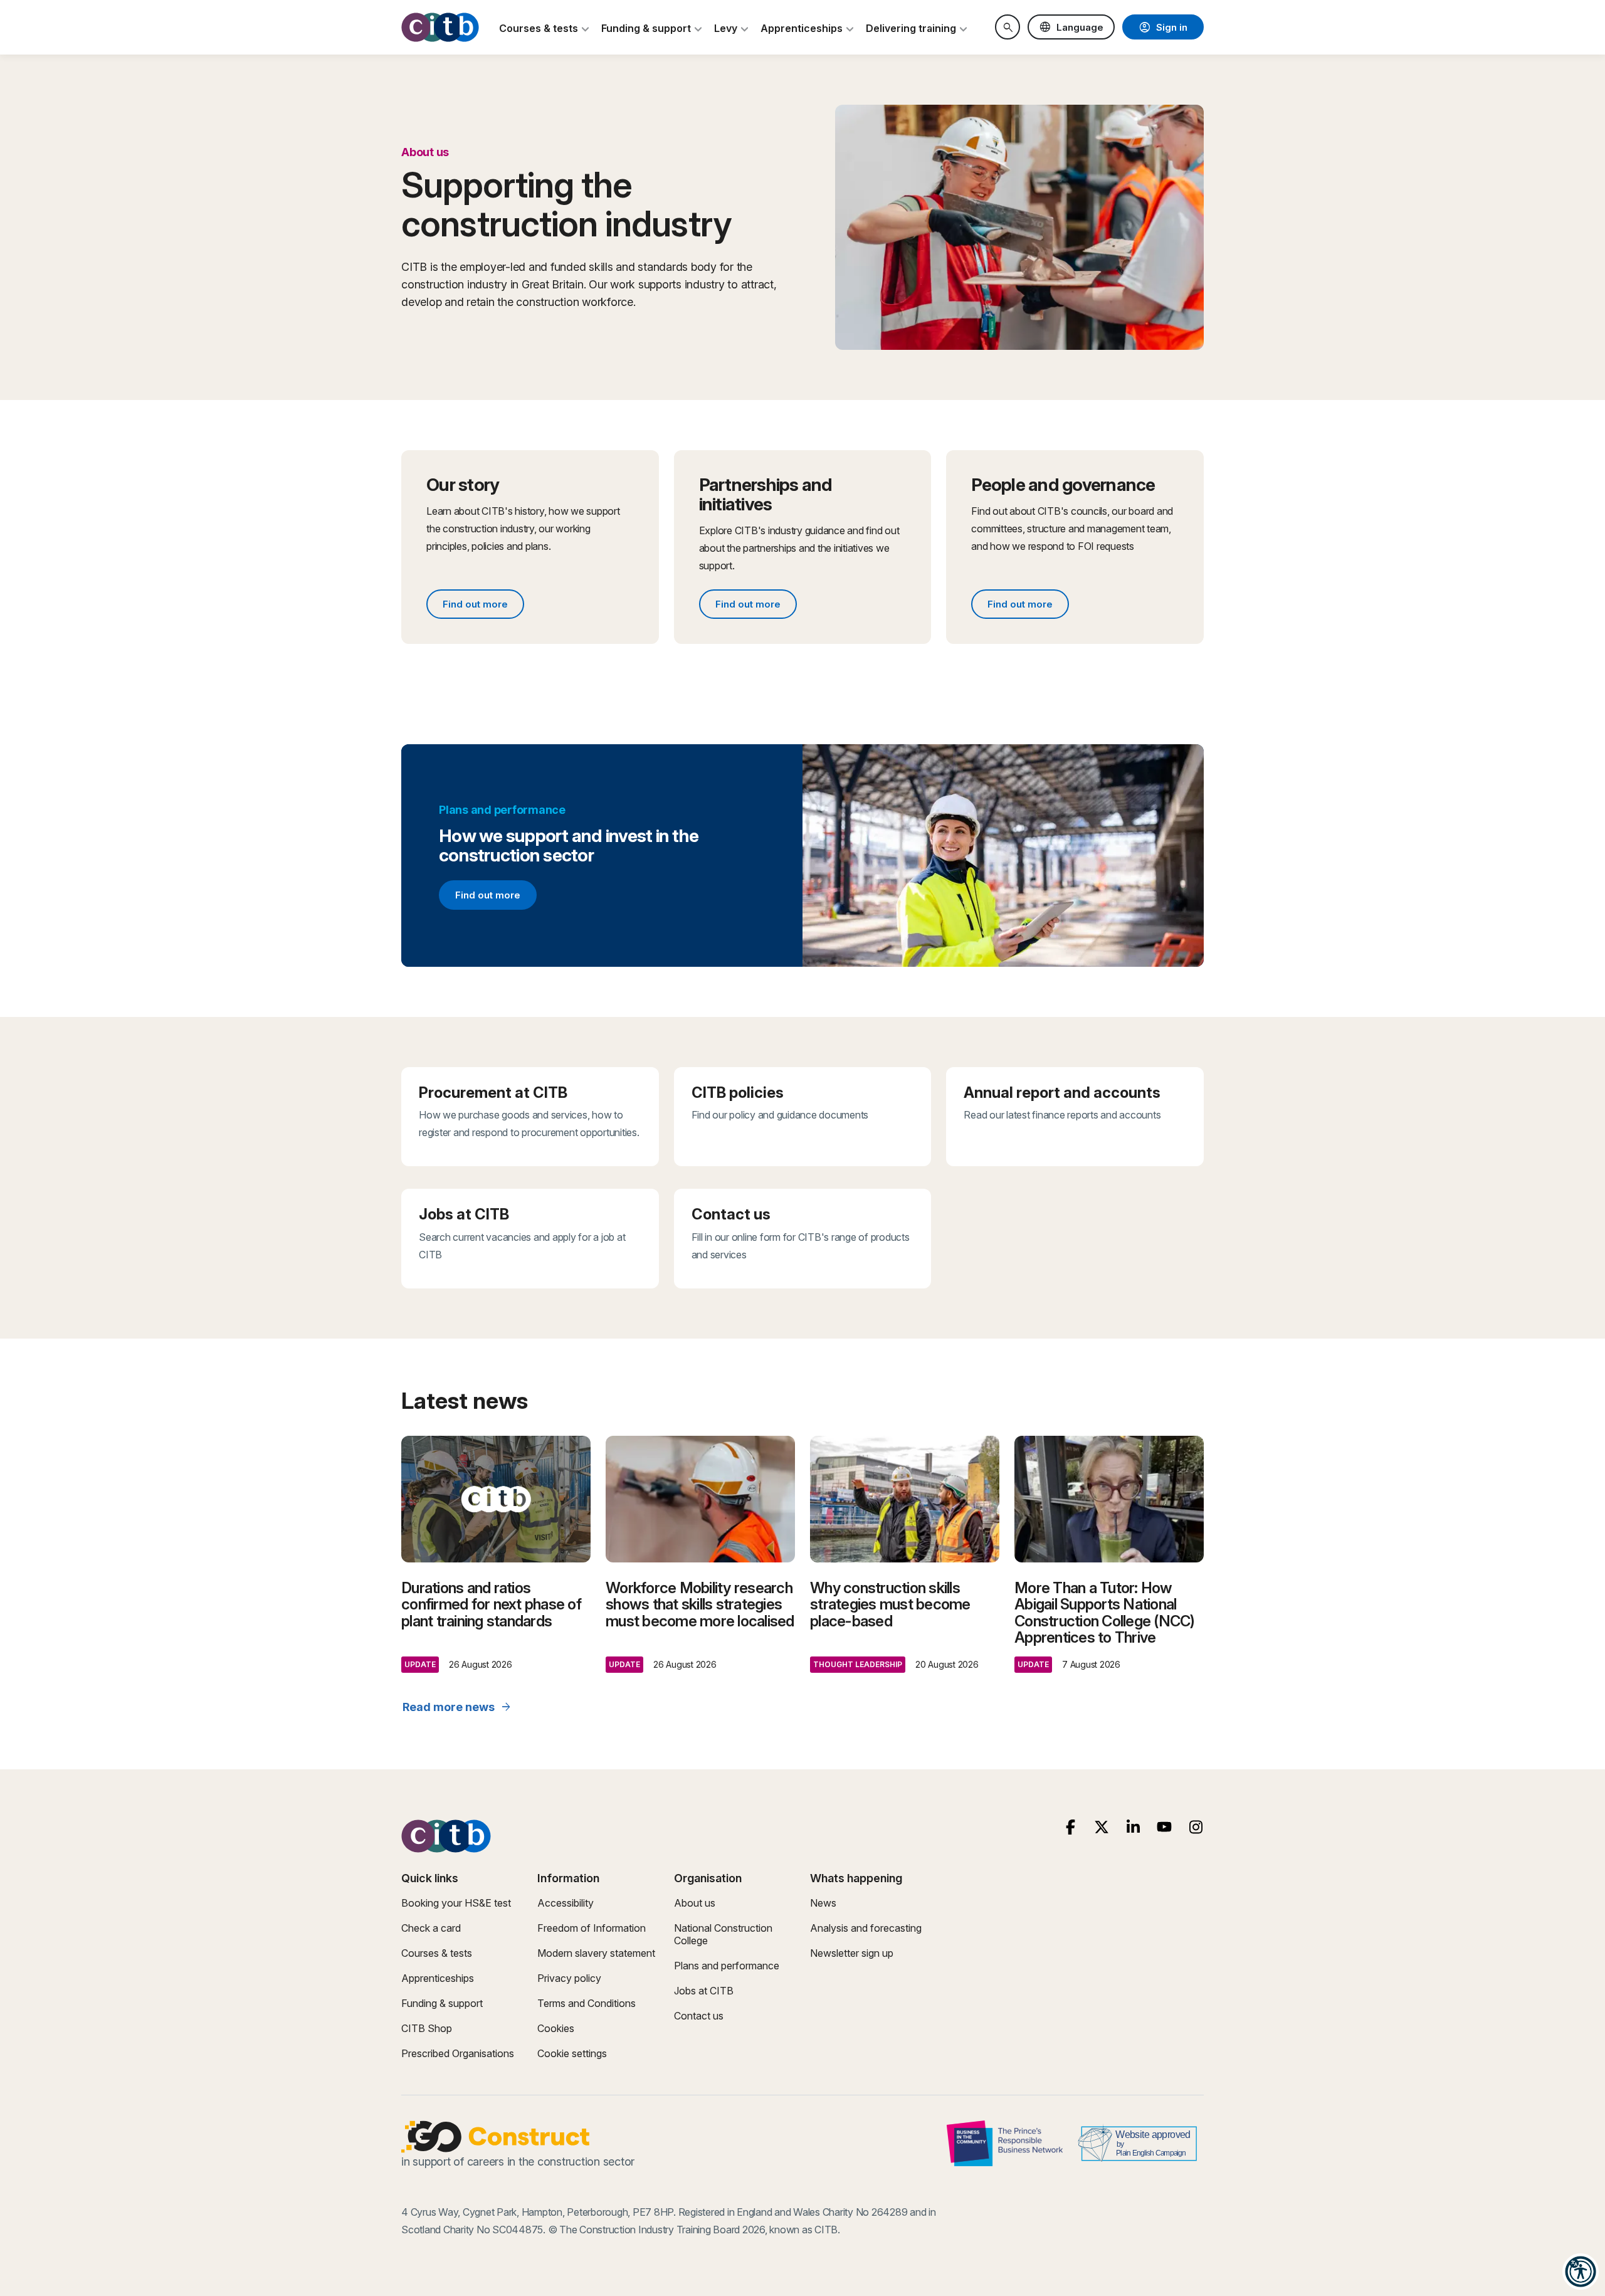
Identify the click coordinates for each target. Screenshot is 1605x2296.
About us (695, 1903)
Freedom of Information (592, 1928)
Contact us (699, 2016)
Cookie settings (572, 2053)
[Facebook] (1071, 1827)
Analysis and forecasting (866, 1928)
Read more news (457, 1707)
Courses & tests (437, 1953)
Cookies (556, 2028)
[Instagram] (1196, 1827)
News (823, 1903)
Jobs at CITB (704, 1991)
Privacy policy (569, 1978)
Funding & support (442, 2003)
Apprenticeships (438, 1978)
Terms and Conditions (587, 2003)
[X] (1102, 1827)
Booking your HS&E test (456, 1903)
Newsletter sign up (852, 1953)
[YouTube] (1165, 1827)
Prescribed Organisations (458, 2053)
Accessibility (566, 1903)
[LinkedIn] (1133, 1827)
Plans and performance (727, 1966)
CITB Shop (427, 2028)
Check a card (431, 1928)
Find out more (483, 606)
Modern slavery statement (596, 1953)
